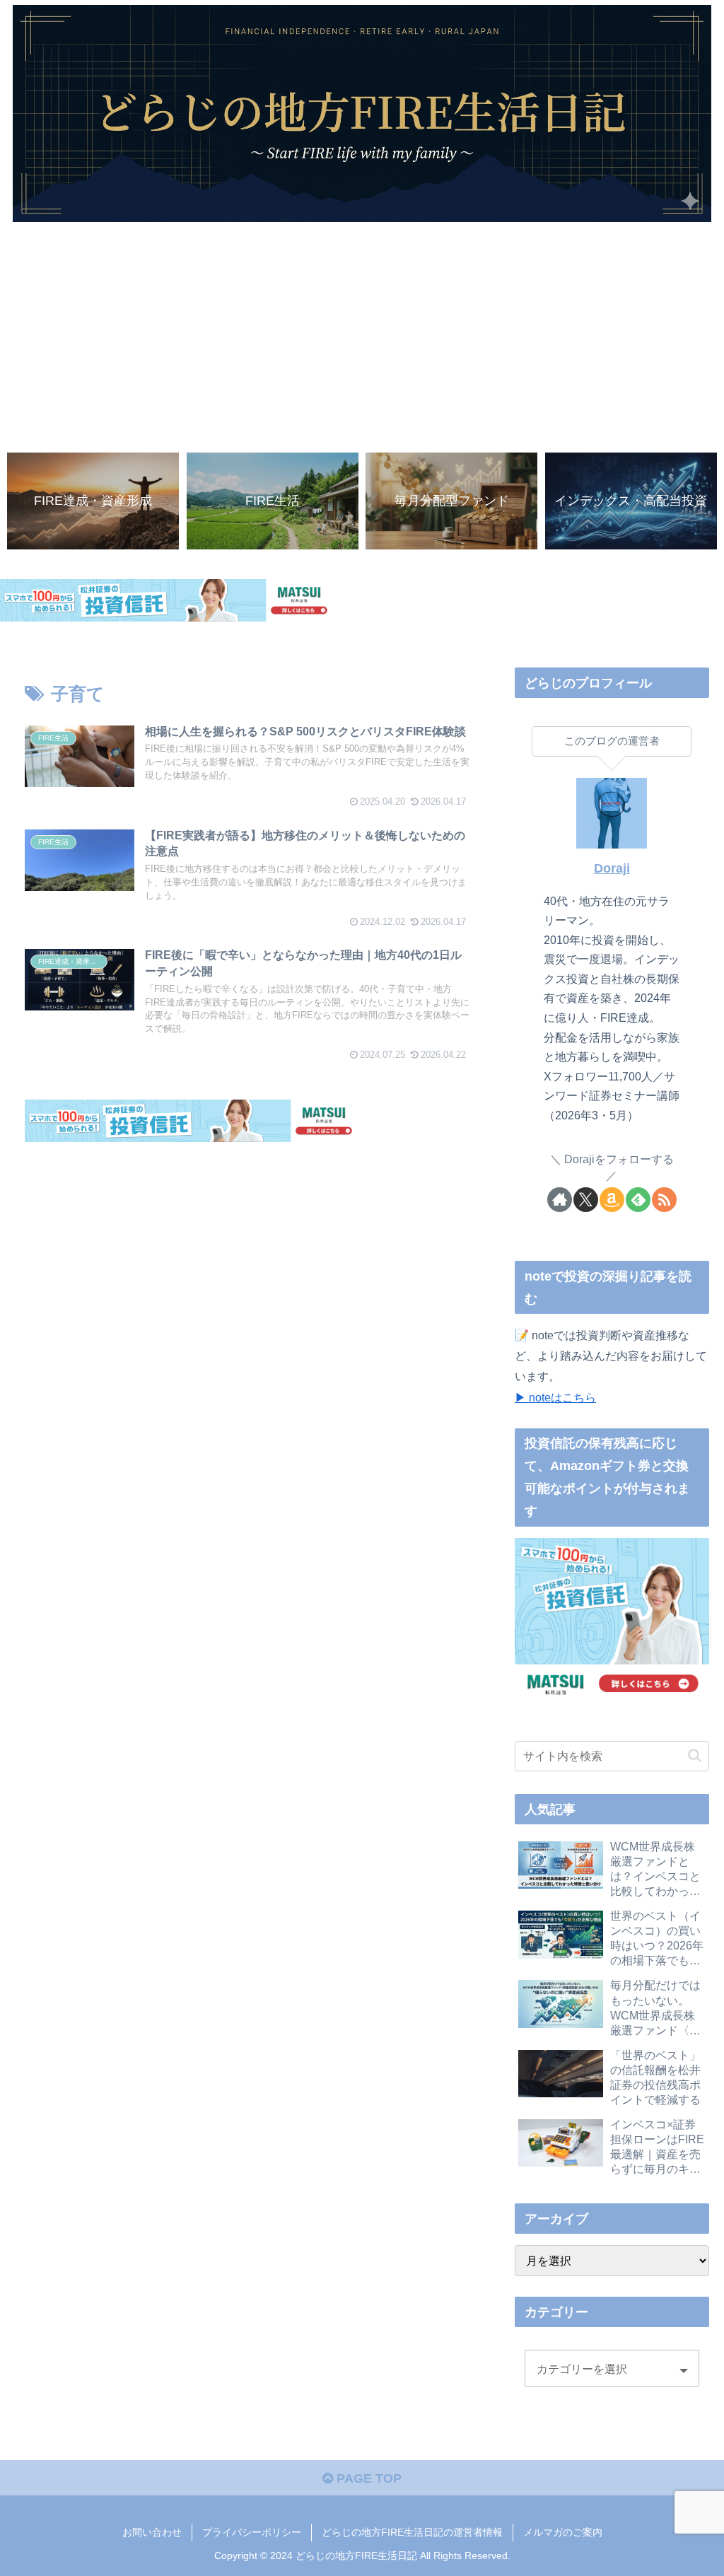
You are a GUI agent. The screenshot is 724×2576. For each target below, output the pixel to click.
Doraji (612, 868)
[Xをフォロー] (586, 1200)
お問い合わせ (152, 2532)
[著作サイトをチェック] (560, 1200)
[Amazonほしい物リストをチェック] (612, 1200)
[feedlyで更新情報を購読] (638, 1200)
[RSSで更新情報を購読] (664, 1200)
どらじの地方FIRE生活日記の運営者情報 (412, 2532)
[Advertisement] (362, 334)
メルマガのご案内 (563, 2532)
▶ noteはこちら (555, 1397)
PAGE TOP (367, 2478)
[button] (695, 1755)
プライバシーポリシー (252, 2532)
